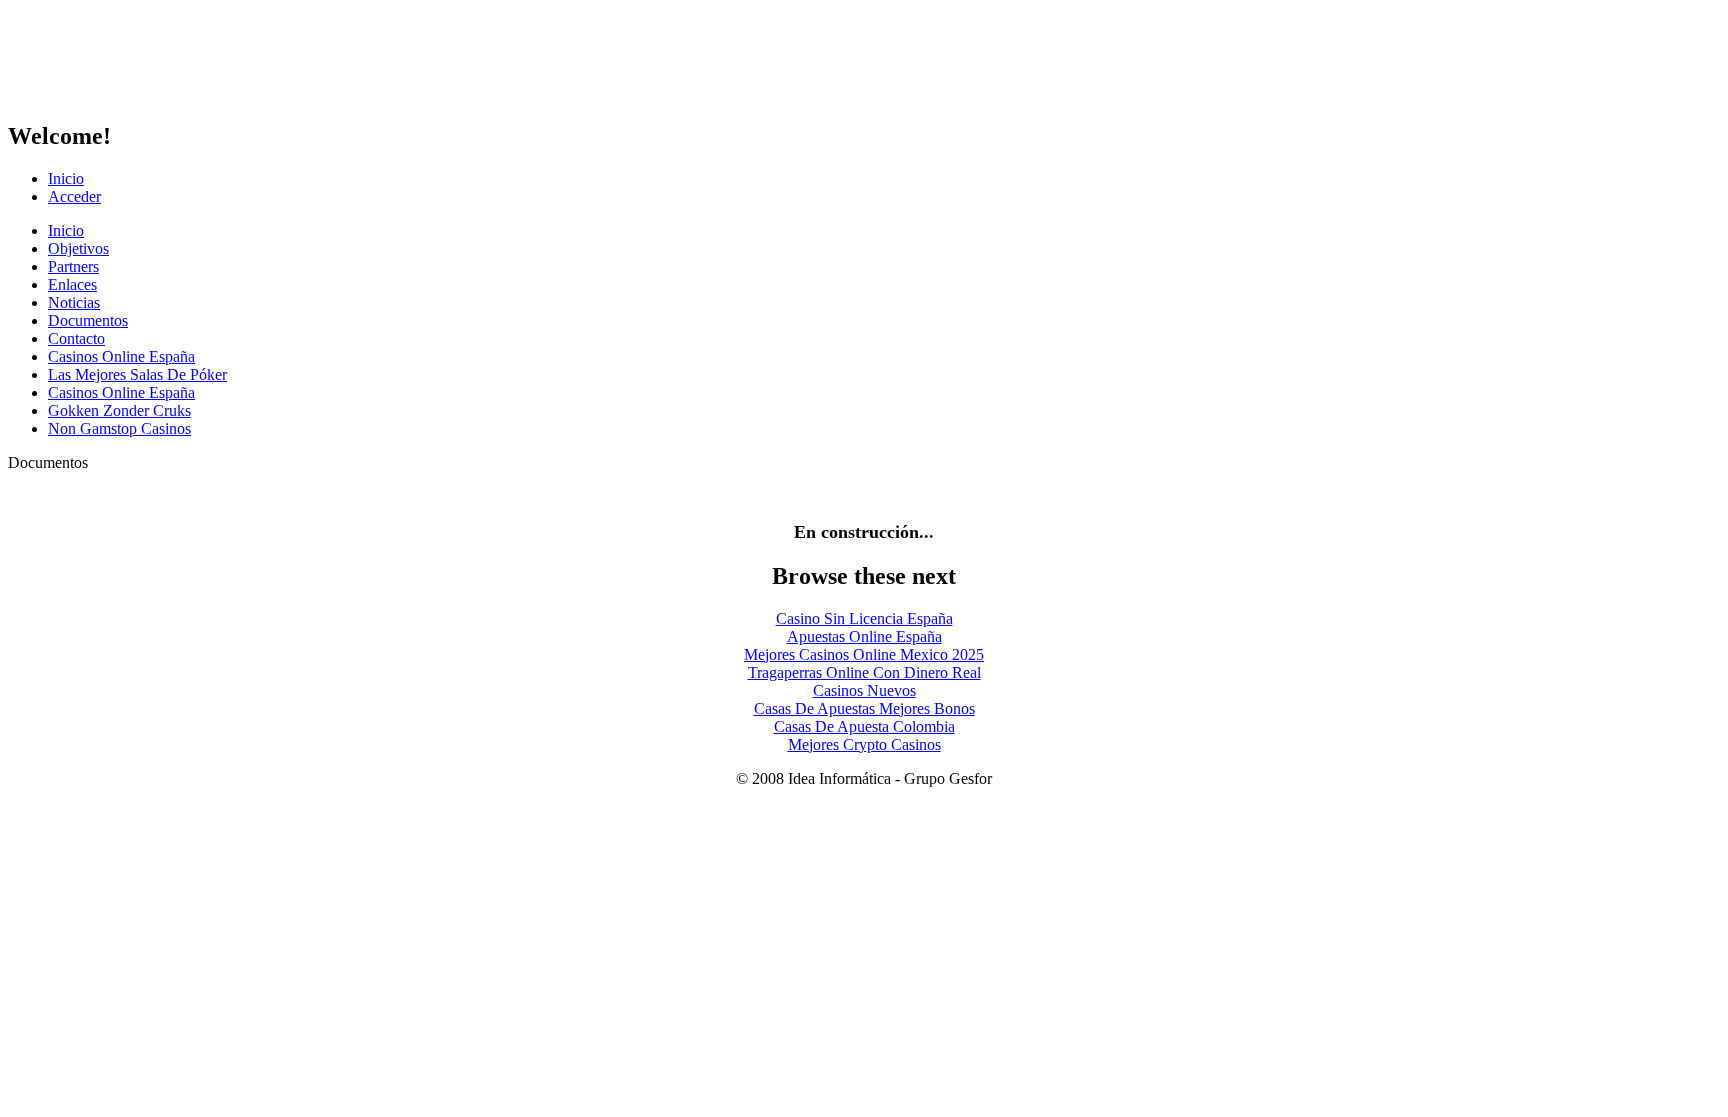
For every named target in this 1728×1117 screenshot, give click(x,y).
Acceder (74, 196)
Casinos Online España (121, 356)
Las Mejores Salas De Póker (137, 374)
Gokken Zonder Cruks (119, 410)
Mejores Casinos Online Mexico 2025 (864, 654)
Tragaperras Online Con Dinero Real (864, 672)
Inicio (66, 178)
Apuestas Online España (864, 636)
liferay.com (176, 61)
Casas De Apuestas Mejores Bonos (864, 708)
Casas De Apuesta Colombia (864, 726)
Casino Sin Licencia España (864, 618)
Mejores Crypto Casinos (864, 744)
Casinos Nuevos (864, 690)
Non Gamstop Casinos (119, 428)
